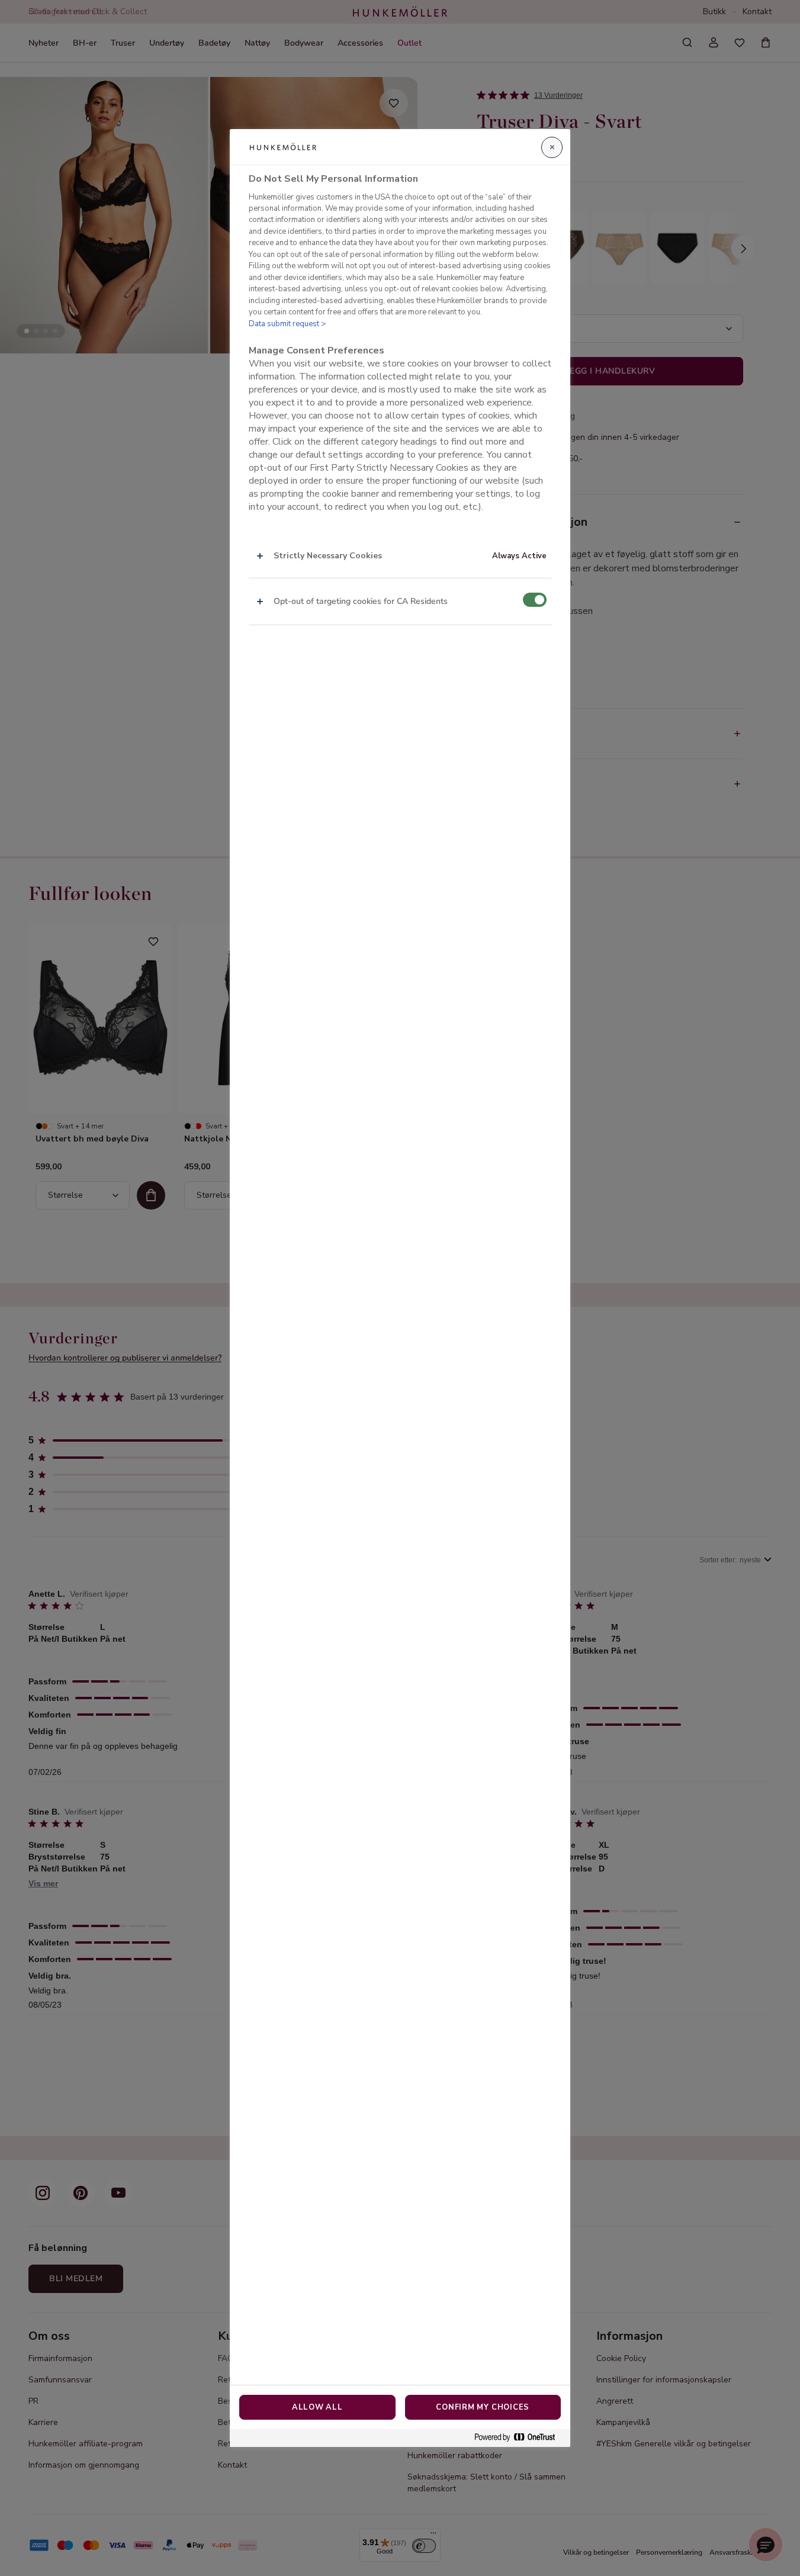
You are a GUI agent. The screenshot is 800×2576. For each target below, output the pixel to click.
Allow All (317, 2407)
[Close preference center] (552, 147)
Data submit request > (287, 324)
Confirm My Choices (483, 2407)
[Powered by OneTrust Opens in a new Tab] (519, 2438)
